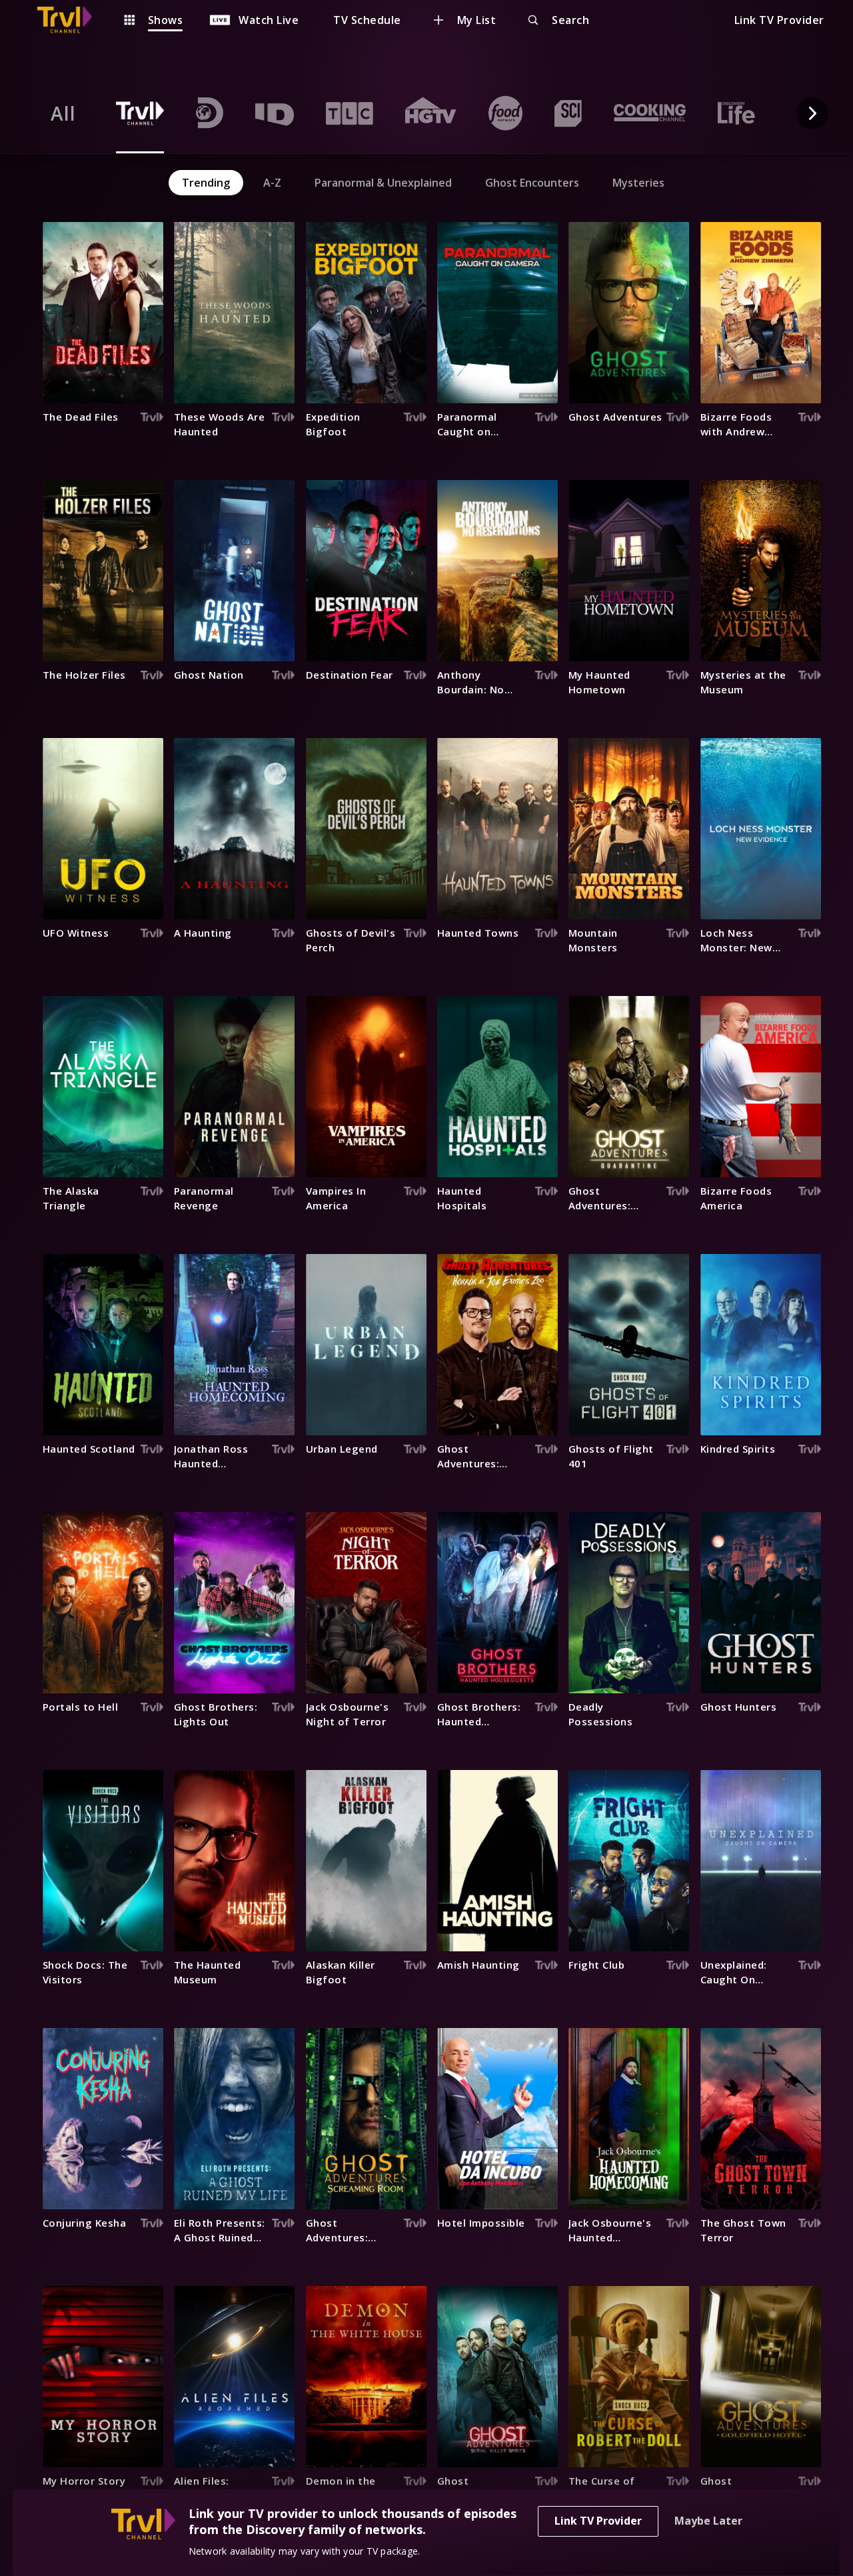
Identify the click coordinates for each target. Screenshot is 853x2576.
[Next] (812, 113)
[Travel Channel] (71, 20)
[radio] (63, 113)
